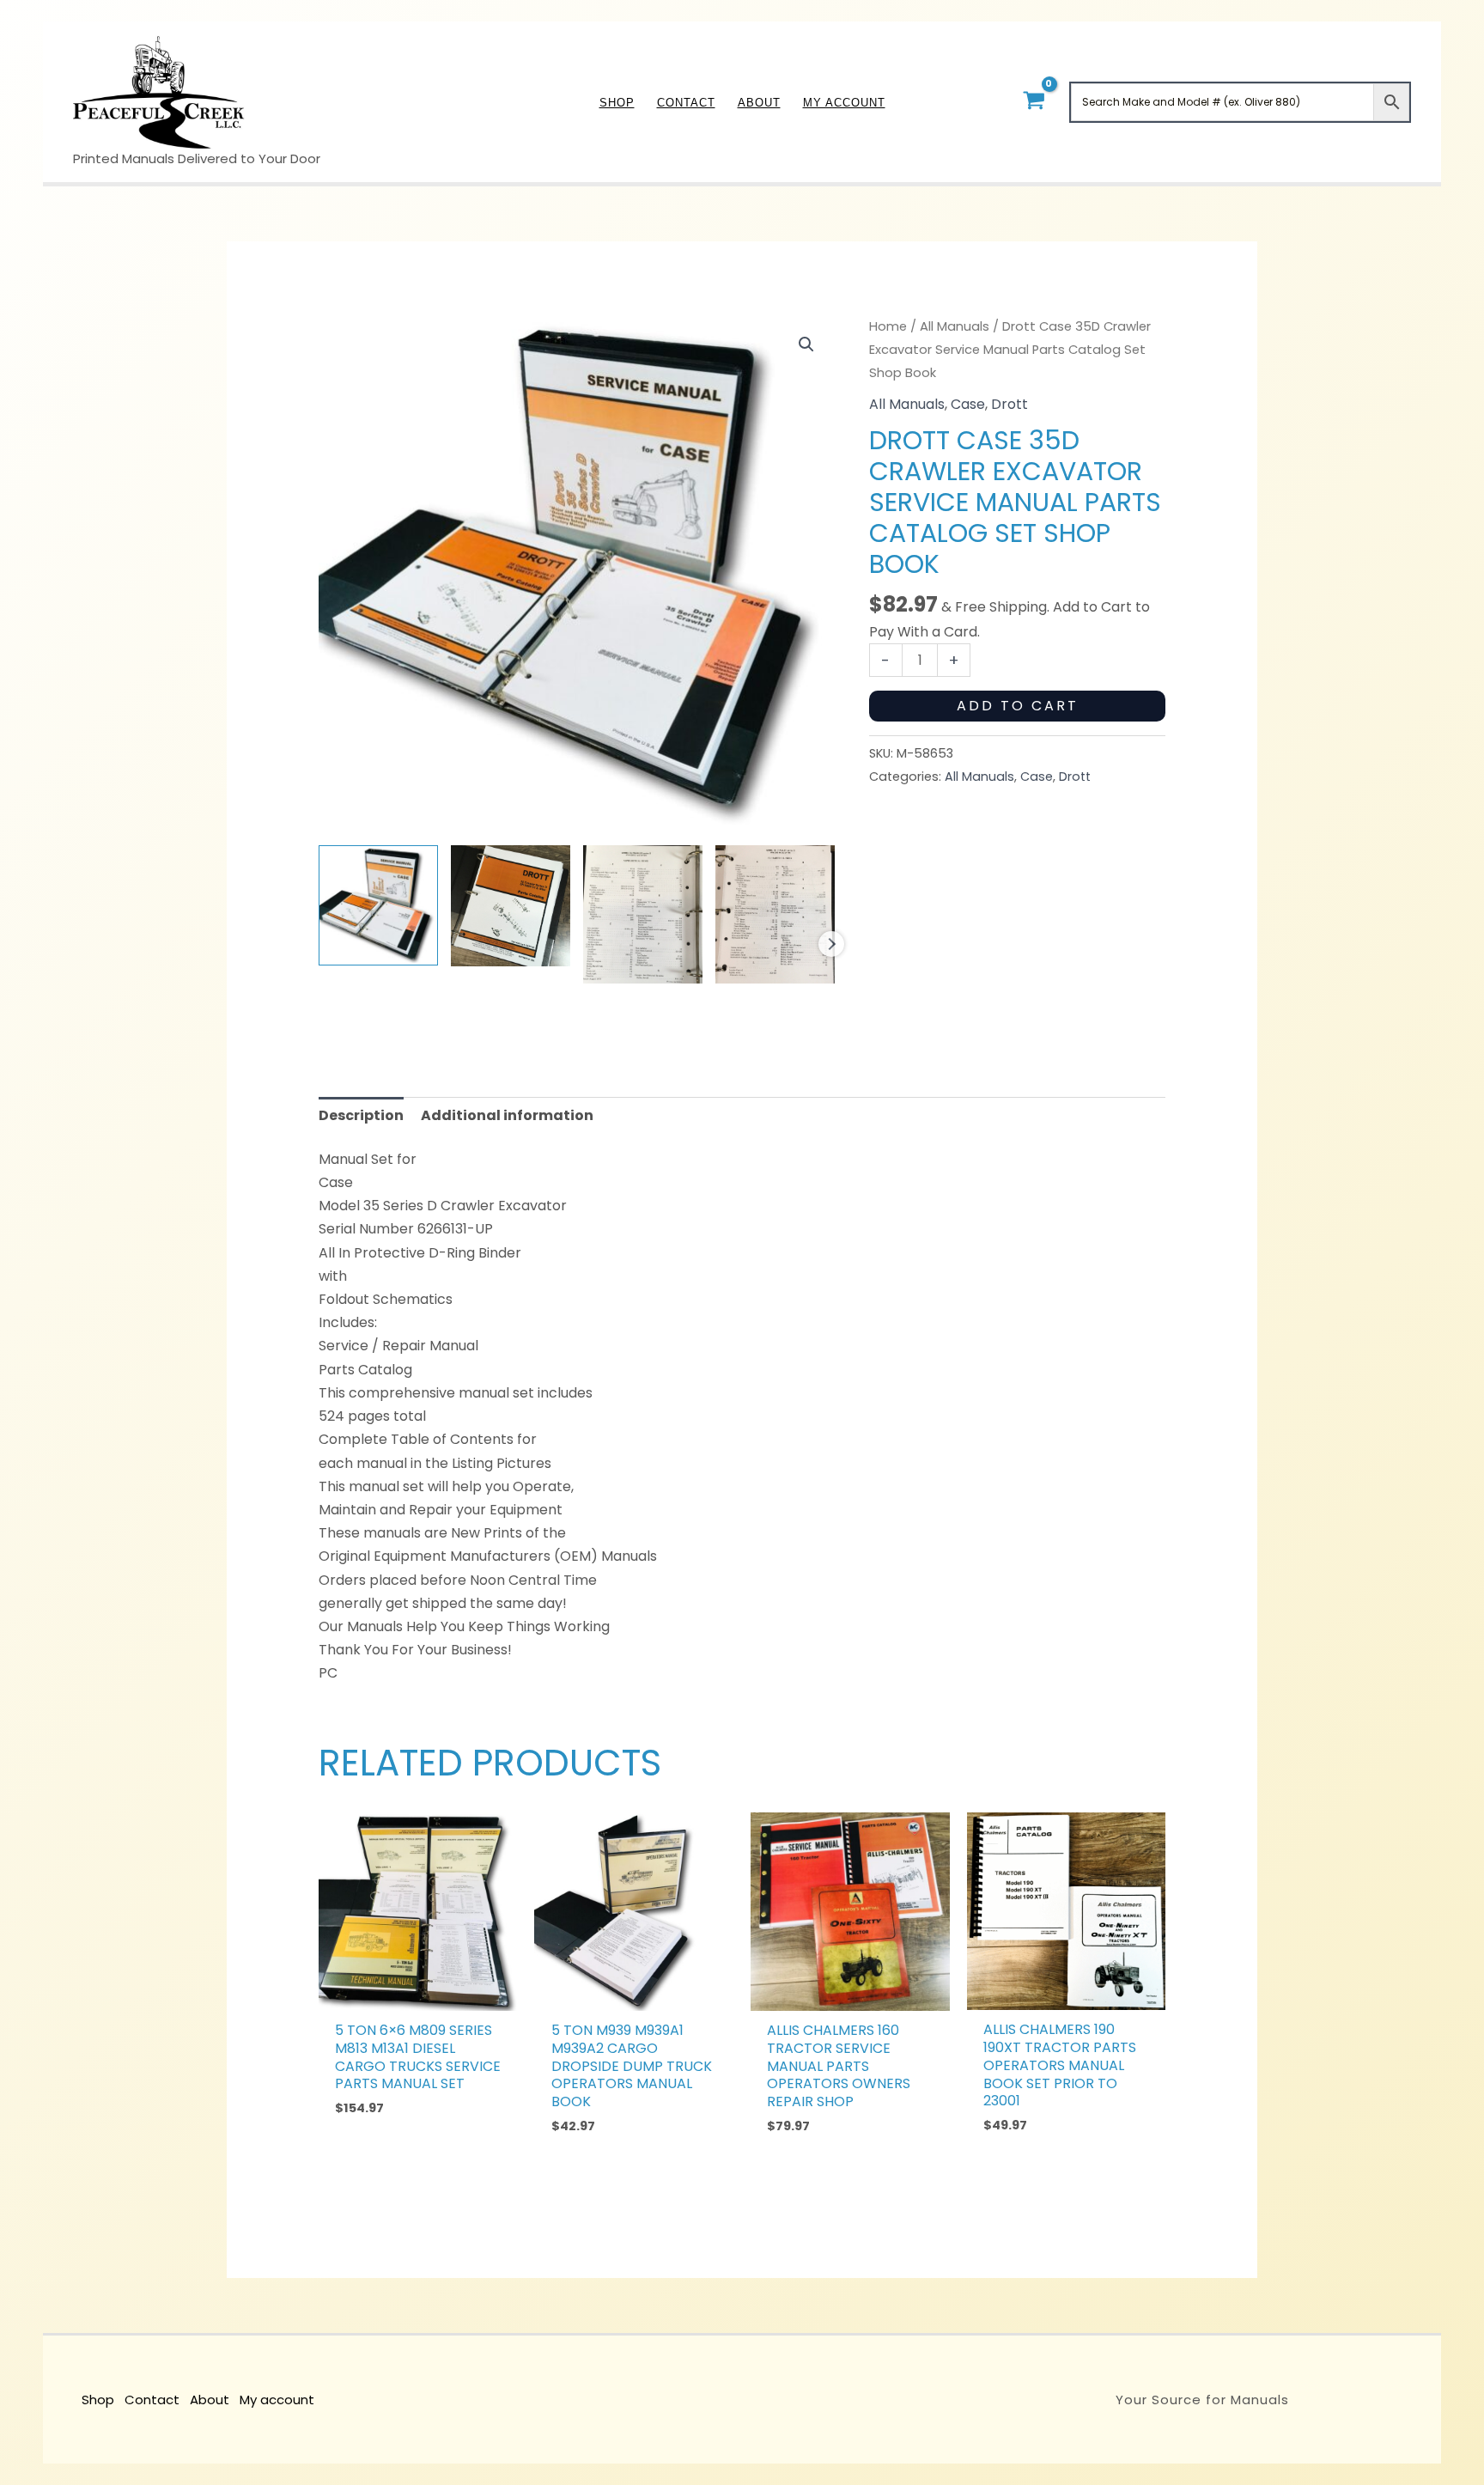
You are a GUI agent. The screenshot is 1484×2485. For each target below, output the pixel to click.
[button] (806, 344)
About (210, 2400)
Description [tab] (361, 1115)
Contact (152, 2400)
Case (968, 404)
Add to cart (1018, 706)
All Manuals (955, 326)
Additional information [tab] (507, 1115)
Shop (98, 2400)
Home (888, 326)
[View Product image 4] (775, 914)
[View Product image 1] (378, 905)
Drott (1010, 404)
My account (277, 2400)
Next (831, 944)
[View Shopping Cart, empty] (1034, 102)
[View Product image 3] (643, 914)
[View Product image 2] (511, 905)
